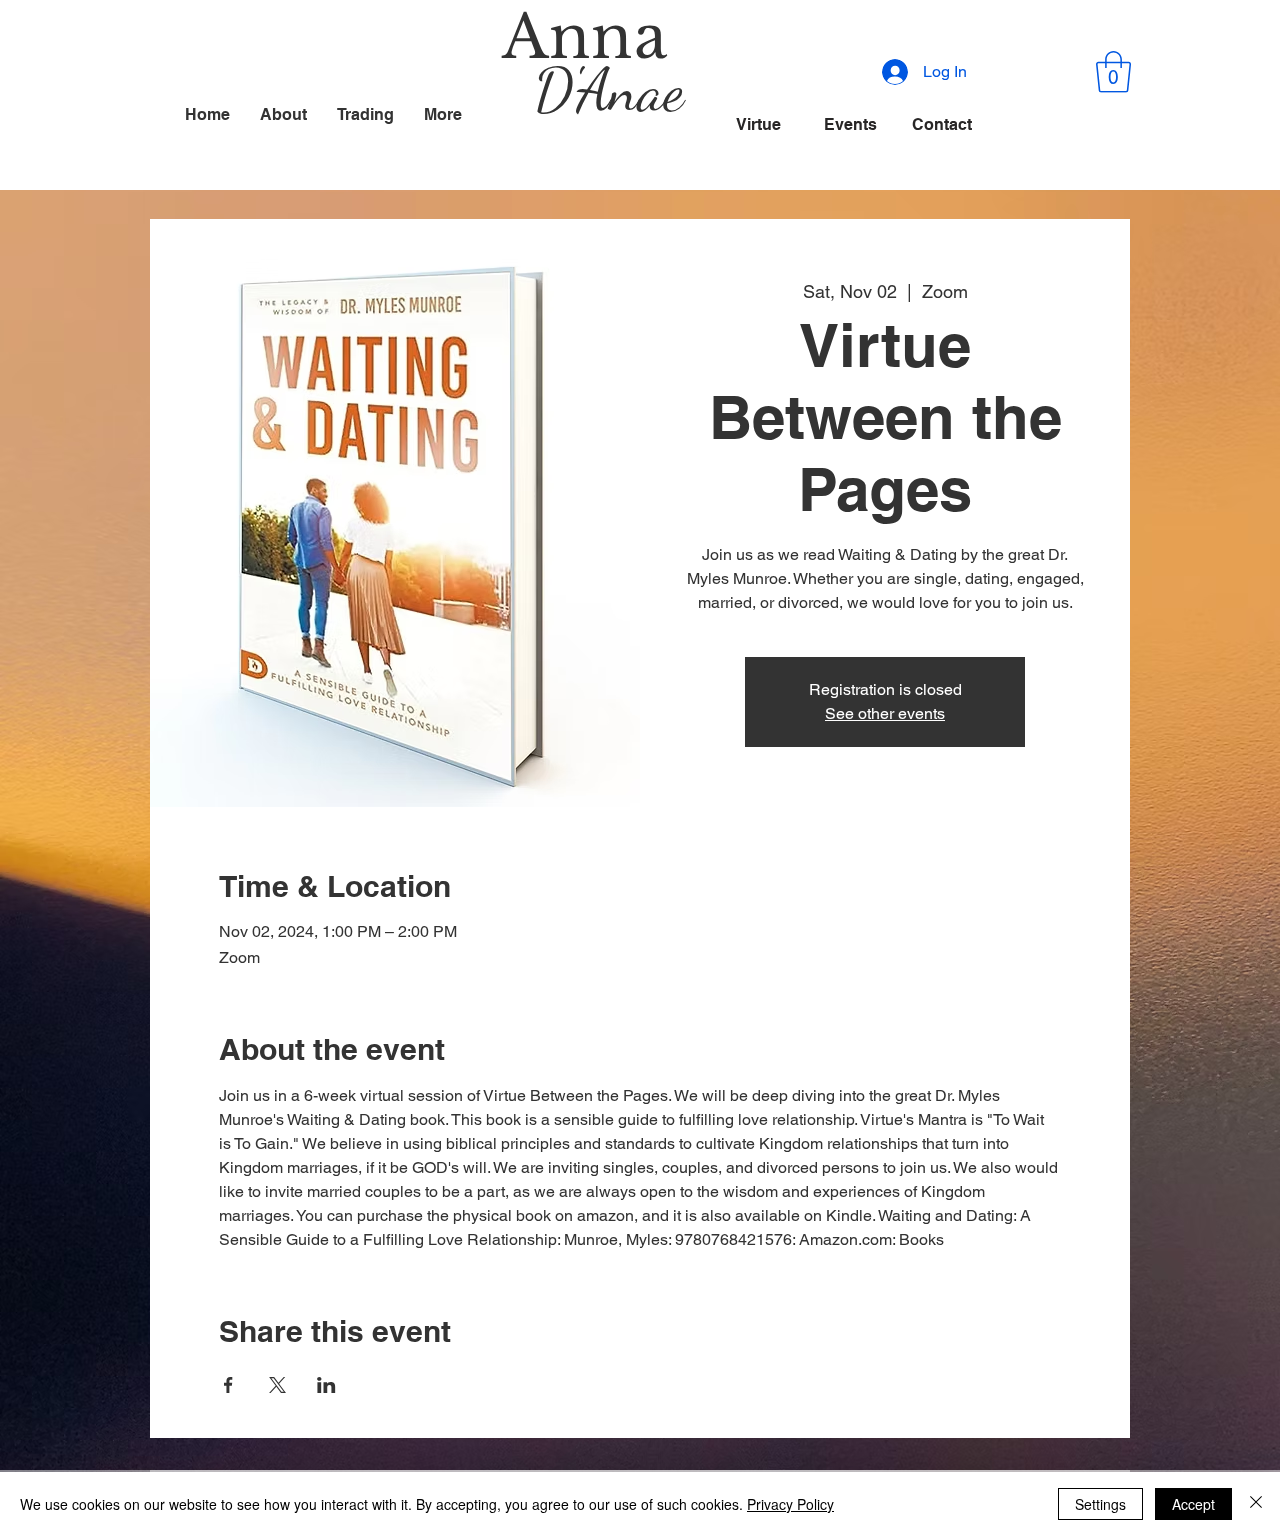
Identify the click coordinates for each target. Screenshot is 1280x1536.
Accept (1193, 1504)
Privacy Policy (790, 1504)
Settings (1100, 1504)
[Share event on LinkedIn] (326, 1385)
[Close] (1256, 1504)
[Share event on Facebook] (228, 1385)
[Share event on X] (277, 1385)
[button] (1113, 72)
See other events (885, 713)
